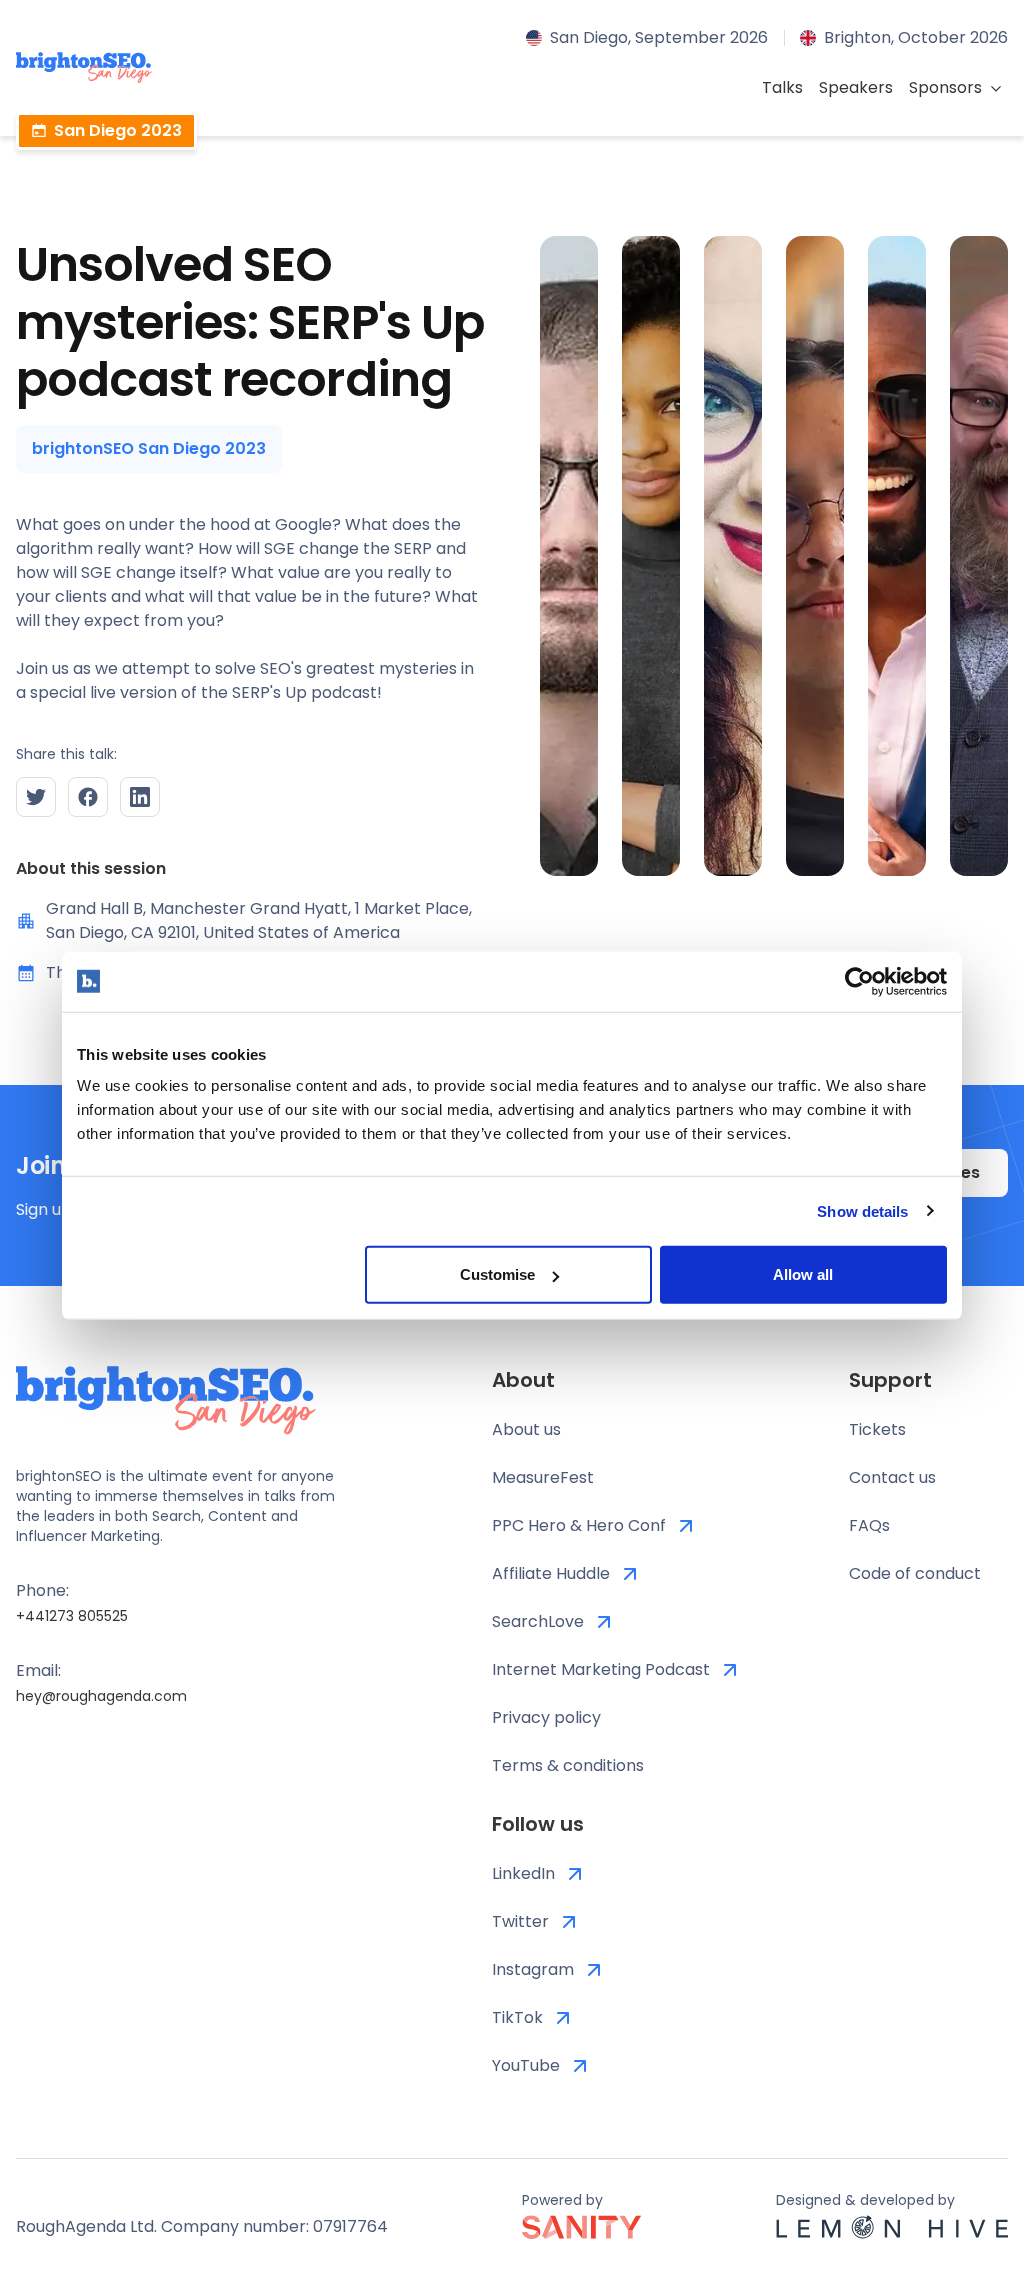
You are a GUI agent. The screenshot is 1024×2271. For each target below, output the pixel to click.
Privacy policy (546, 1717)
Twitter (520, 1921)
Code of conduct (915, 1573)
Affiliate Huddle (551, 1573)
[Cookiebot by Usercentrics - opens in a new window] (859, 981)
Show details (862, 1210)
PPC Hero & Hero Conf (579, 1525)
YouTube (526, 2065)
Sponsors (945, 87)
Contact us (892, 1477)
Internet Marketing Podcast (601, 1669)
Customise (497, 1274)
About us (526, 1429)
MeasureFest (543, 1477)
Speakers (856, 87)
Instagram (533, 1969)
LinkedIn (523, 1873)
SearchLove (538, 1621)
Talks (782, 87)
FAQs (869, 1525)
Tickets (877, 1429)
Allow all (803, 1274)
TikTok (517, 2017)
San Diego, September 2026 (659, 37)
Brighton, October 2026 (916, 37)
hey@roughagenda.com (101, 1696)
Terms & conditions (568, 1765)
